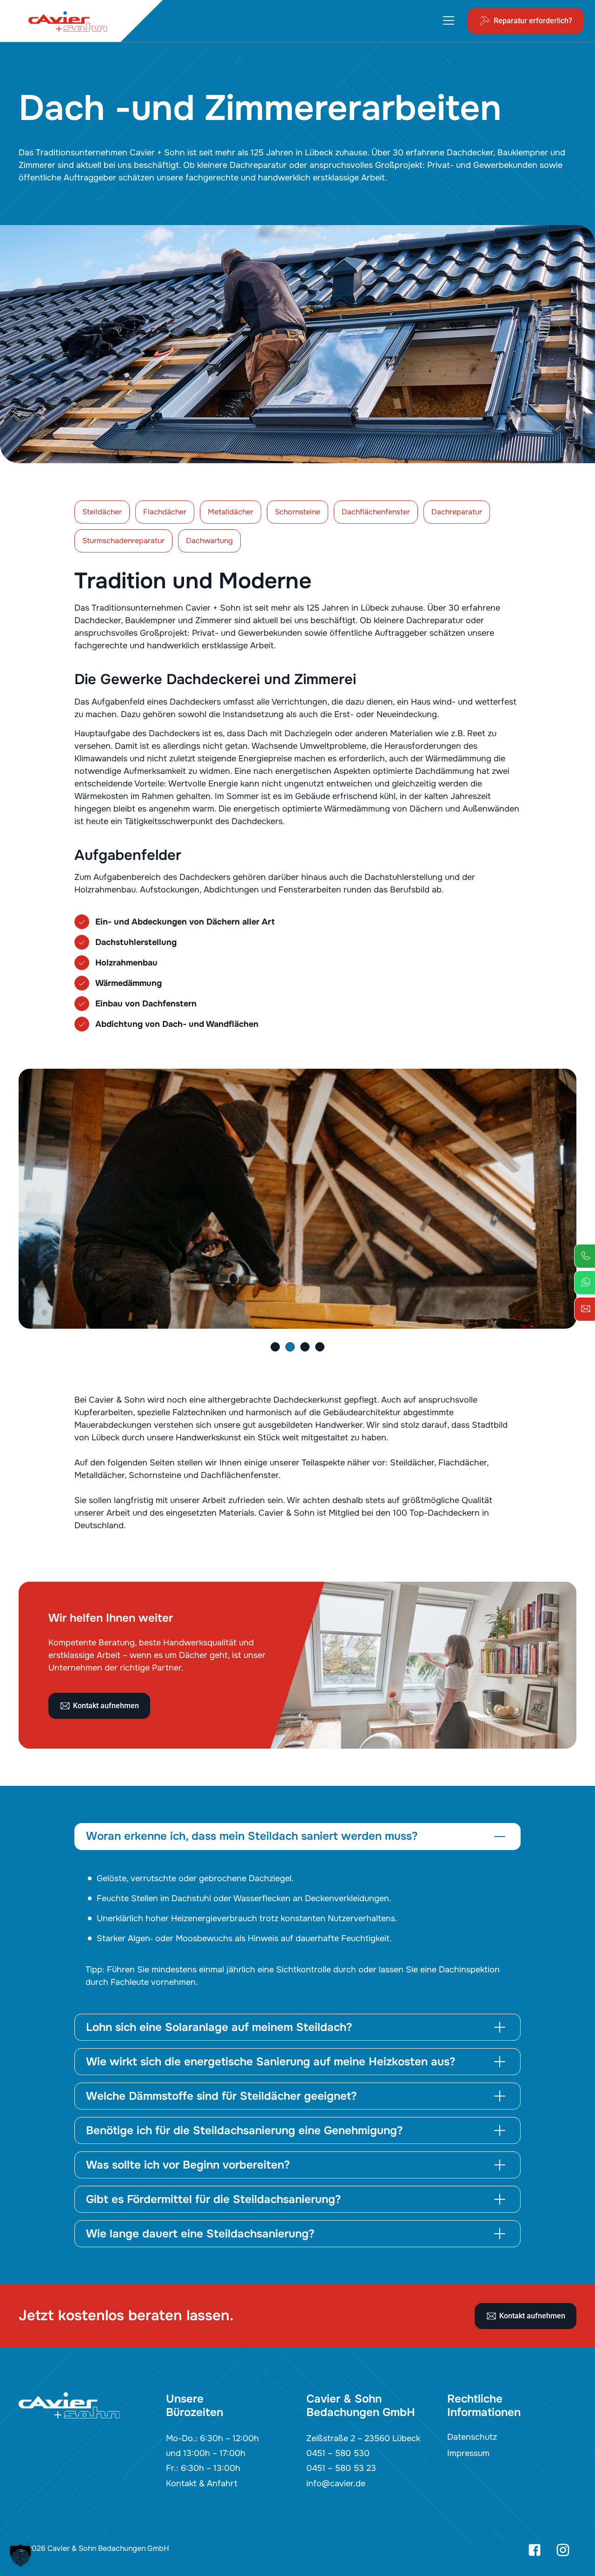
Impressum (468, 2453)
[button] (275, 1347)
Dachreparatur (457, 512)
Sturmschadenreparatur (123, 541)
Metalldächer (231, 512)
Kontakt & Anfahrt (202, 2483)
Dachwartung (209, 541)
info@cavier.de (336, 2483)
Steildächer (102, 512)
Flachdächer (165, 512)
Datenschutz (472, 2437)
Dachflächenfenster (376, 512)
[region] (297, 1930)
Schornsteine (297, 512)
